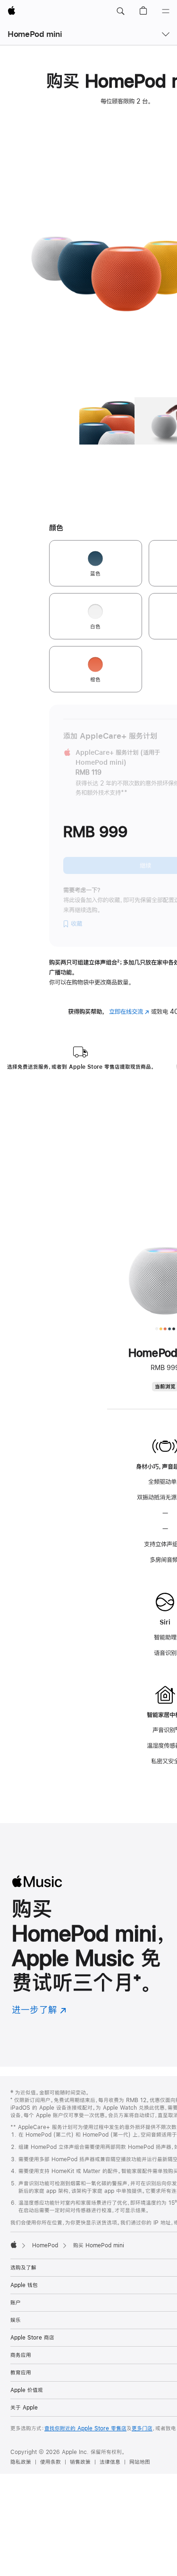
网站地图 (140, 2462)
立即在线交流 (129, 1012)
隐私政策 (21, 2462)
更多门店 (142, 2428)
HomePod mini (35, 34)
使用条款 (51, 2462)
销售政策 (80, 2462)
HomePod (45, 2245)
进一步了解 (39, 2010)
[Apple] (14, 2244)
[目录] (166, 11)
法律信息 (110, 2462)
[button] (120, 11)
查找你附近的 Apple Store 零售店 (85, 2428)
